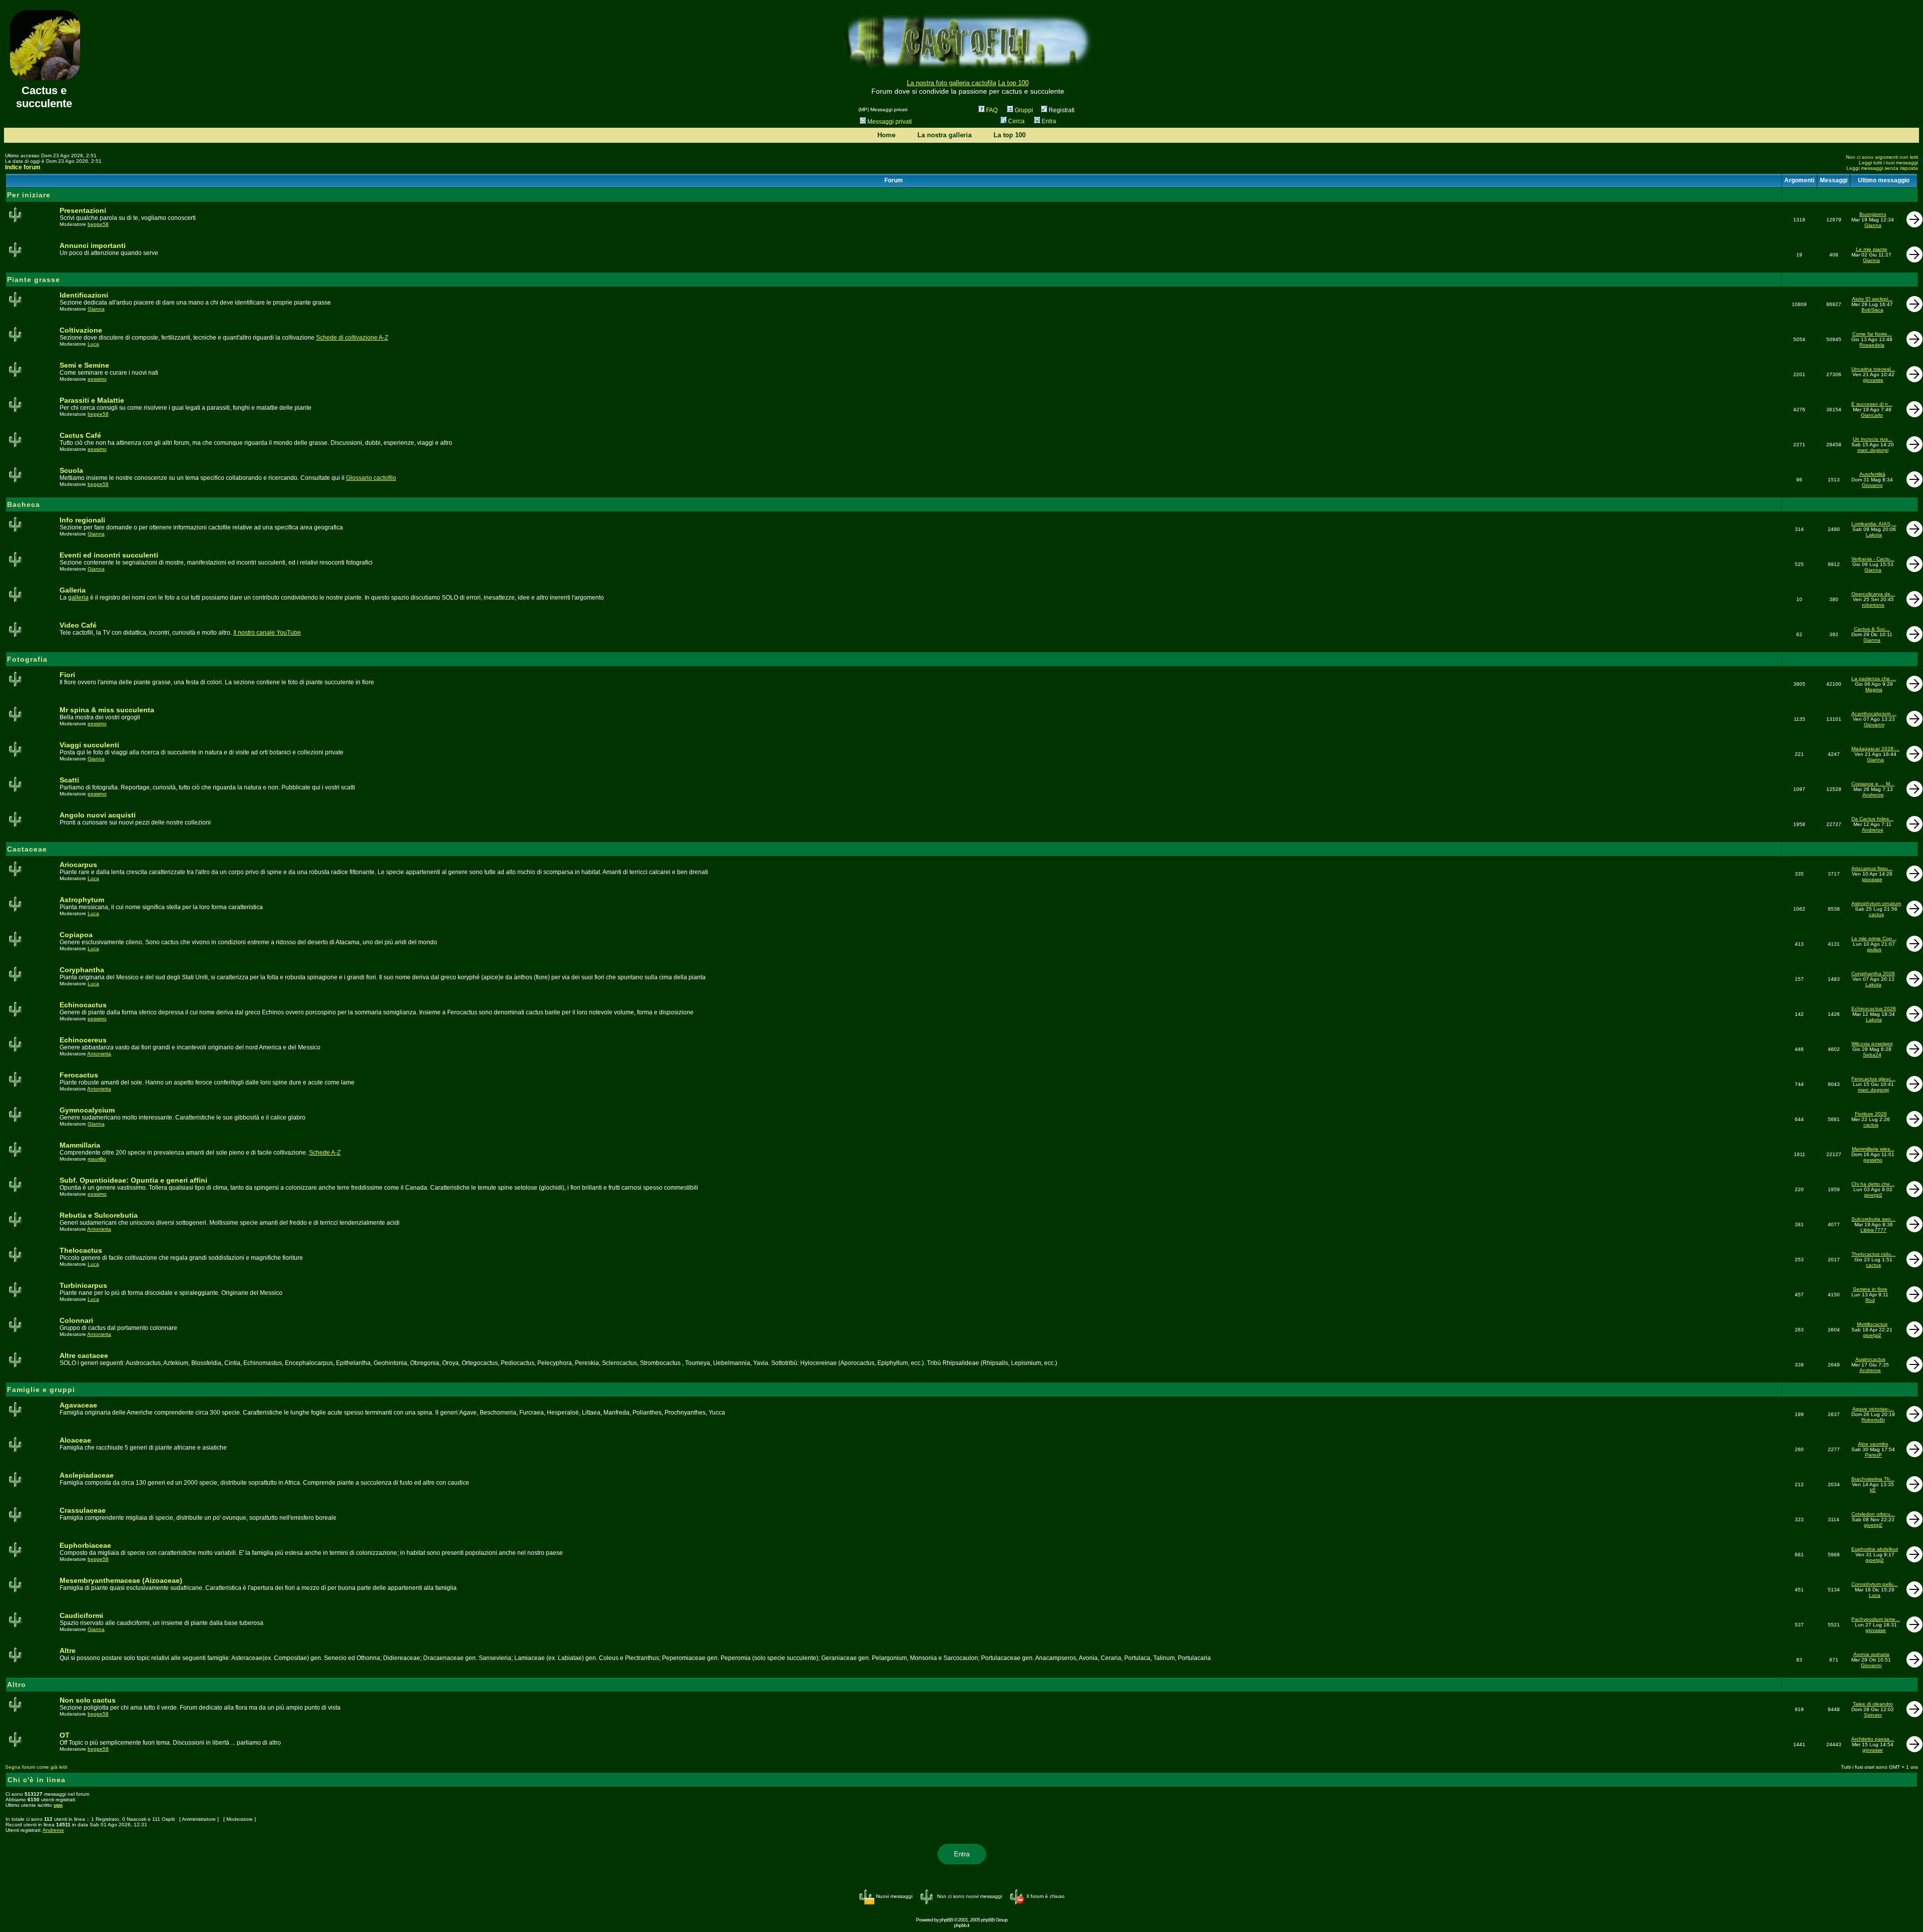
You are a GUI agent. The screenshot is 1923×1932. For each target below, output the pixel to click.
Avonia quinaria (1871, 1654)
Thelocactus (81, 1250)
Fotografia (27, 659)
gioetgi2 (1873, 1195)
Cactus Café (80, 435)
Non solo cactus (88, 1700)
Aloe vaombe (1873, 1444)
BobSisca (1872, 310)
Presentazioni (83, 210)
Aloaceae (75, 1440)
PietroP (1873, 1455)
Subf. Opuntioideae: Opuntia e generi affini (133, 1180)
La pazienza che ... (1874, 678)
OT (65, 1735)
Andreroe (1873, 795)
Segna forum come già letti (36, 1767)
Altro (17, 1685)
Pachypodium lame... (1876, 1619)
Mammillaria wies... (1873, 1149)
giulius (1874, 949)
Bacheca (24, 504)
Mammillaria (80, 1145)
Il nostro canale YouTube (267, 633)
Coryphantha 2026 (1873, 974)
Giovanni (1872, 485)
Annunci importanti (93, 245)
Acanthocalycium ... (1874, 714)
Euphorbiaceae (85, 1545)
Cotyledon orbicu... (1873, 1514)
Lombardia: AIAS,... (1874, 524)
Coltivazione (81, 330)
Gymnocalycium (87, 1110)
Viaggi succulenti (89, 745)
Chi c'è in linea (37, 1780)
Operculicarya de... (1873, 594)
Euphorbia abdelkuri (1875, 1549)
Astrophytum (82, 900)
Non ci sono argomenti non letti (1882, 157)
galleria (78, 598)
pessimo (97, 379)
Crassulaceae (83, 1510)
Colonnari (76, 1320)
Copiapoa (76, 935)
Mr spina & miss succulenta (107, 710)
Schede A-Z (325, 1153)
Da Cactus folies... (1872, 819)
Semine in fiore (1870, 1289)
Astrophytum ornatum (1876, 903)
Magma (1874, 689)
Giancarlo (1872, 415)
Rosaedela (1872, 345)
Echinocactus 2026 (1874, 1009)
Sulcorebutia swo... (1873, 1219)
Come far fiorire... (1872, 334)
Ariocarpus (78, 865)
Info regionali (82, 520)
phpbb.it (961, 1925)
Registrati (1061, 110)
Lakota (1874, 535)
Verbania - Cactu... (1873, 559)
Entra (1049, 121)
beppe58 (98, 224)
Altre (68, 1650)
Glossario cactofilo (371, 478)
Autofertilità (1872, 474)
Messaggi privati (890, 122)
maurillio (97, 1159)
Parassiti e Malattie (92, 400)
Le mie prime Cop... (1874, 938)
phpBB (946, 1920)
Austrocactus (1870, 1359)
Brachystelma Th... (1873, 1479)
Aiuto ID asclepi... (1872, 299)
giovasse (1873, 380)
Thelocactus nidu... (1873, 1254)
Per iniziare (29, 195)
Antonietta (99, 1054)
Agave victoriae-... (1873, 1409)
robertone (1873, 605)
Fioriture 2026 (1871, 1114)
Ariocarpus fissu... (1872, 868)
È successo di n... (1872, 404)
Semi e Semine (84, 365)
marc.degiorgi (1873, 450)
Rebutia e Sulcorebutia (99, 1215)
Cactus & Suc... (1872, 629)
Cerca (1016, 121)
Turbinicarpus (83, 1285)
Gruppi (1024, 110)
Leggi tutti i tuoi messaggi (1888, 163)
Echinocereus (83, 1040)
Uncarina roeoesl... (1873, 369)
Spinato (1873, 1715)
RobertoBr (1873, 1420)
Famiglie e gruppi (41, 1390)
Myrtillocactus (1872, 1324)
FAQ (992, 110)
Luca (93, 344)
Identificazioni (84, 295)
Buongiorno (1873, 214)
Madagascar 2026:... (1875, 749)
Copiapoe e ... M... (1873, 784)
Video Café (78, 625)
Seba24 (1872, 1055)
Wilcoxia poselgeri (1872, 1044)
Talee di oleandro (1873, 1704)
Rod (1870, 1300)
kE (1873, 1490)
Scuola (71, 470)
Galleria (73, 590)
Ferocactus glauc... (1873, 1079)
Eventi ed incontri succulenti (109, 555)
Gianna (1873, 225)
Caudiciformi (81, 1615)
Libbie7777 (1873, 1230)
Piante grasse (34, 280)
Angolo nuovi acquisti (98, 815)
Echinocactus (83, 1005)
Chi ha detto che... (1873, 1184)
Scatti (69, 780)
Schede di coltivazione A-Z (352, 338)
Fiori (67, 675)
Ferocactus (79, 1075)
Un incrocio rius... (1873, 439)
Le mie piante (1872, 249)
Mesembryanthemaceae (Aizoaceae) (121, 1580)
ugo (58, 1805)
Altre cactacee (84, 1355)
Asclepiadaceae (87, 1475)
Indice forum (23, 167)
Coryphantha (82, 970)
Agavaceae (78, 1405)
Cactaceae (27, 849)
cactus (1876, 914)
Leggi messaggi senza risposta (1882, 168)
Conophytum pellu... (1875, 1584)
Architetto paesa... (1873, 1739)
